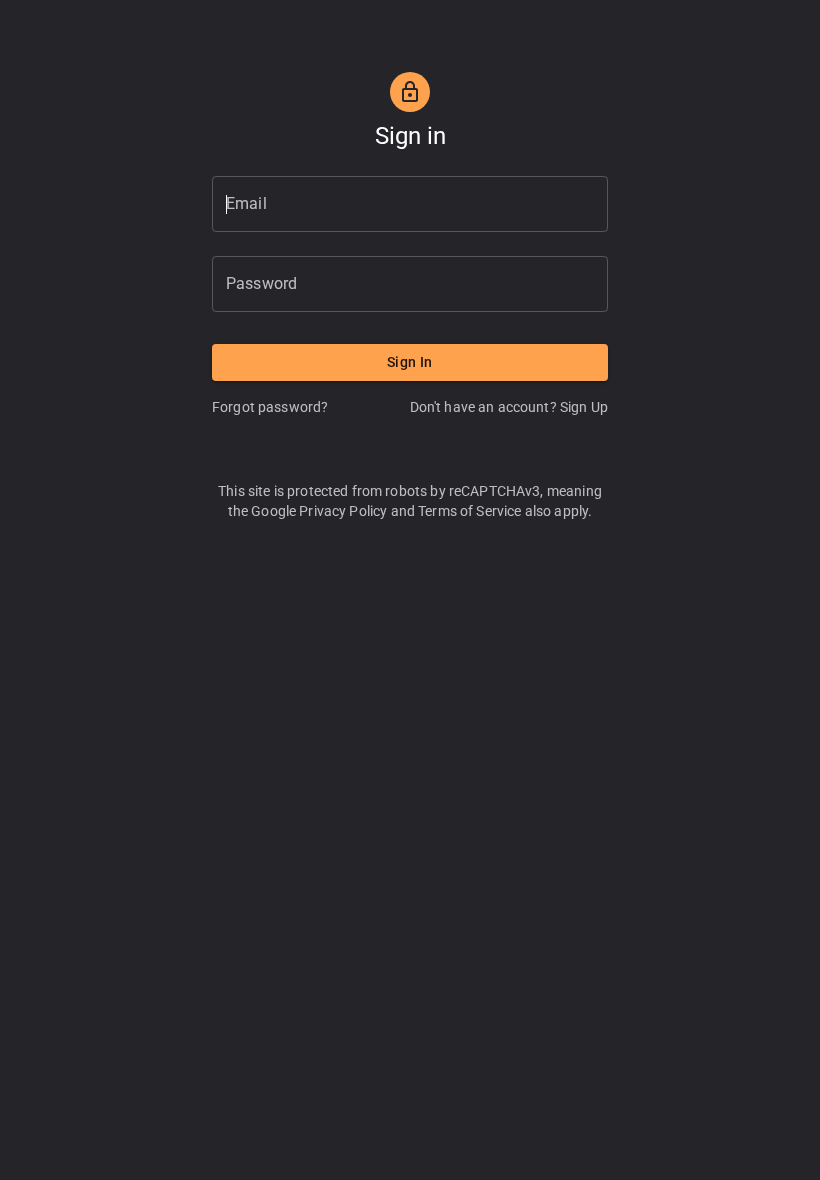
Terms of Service (469, 511)
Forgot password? (270, 407)
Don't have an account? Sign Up (509, 407)
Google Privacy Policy (319, 511)
